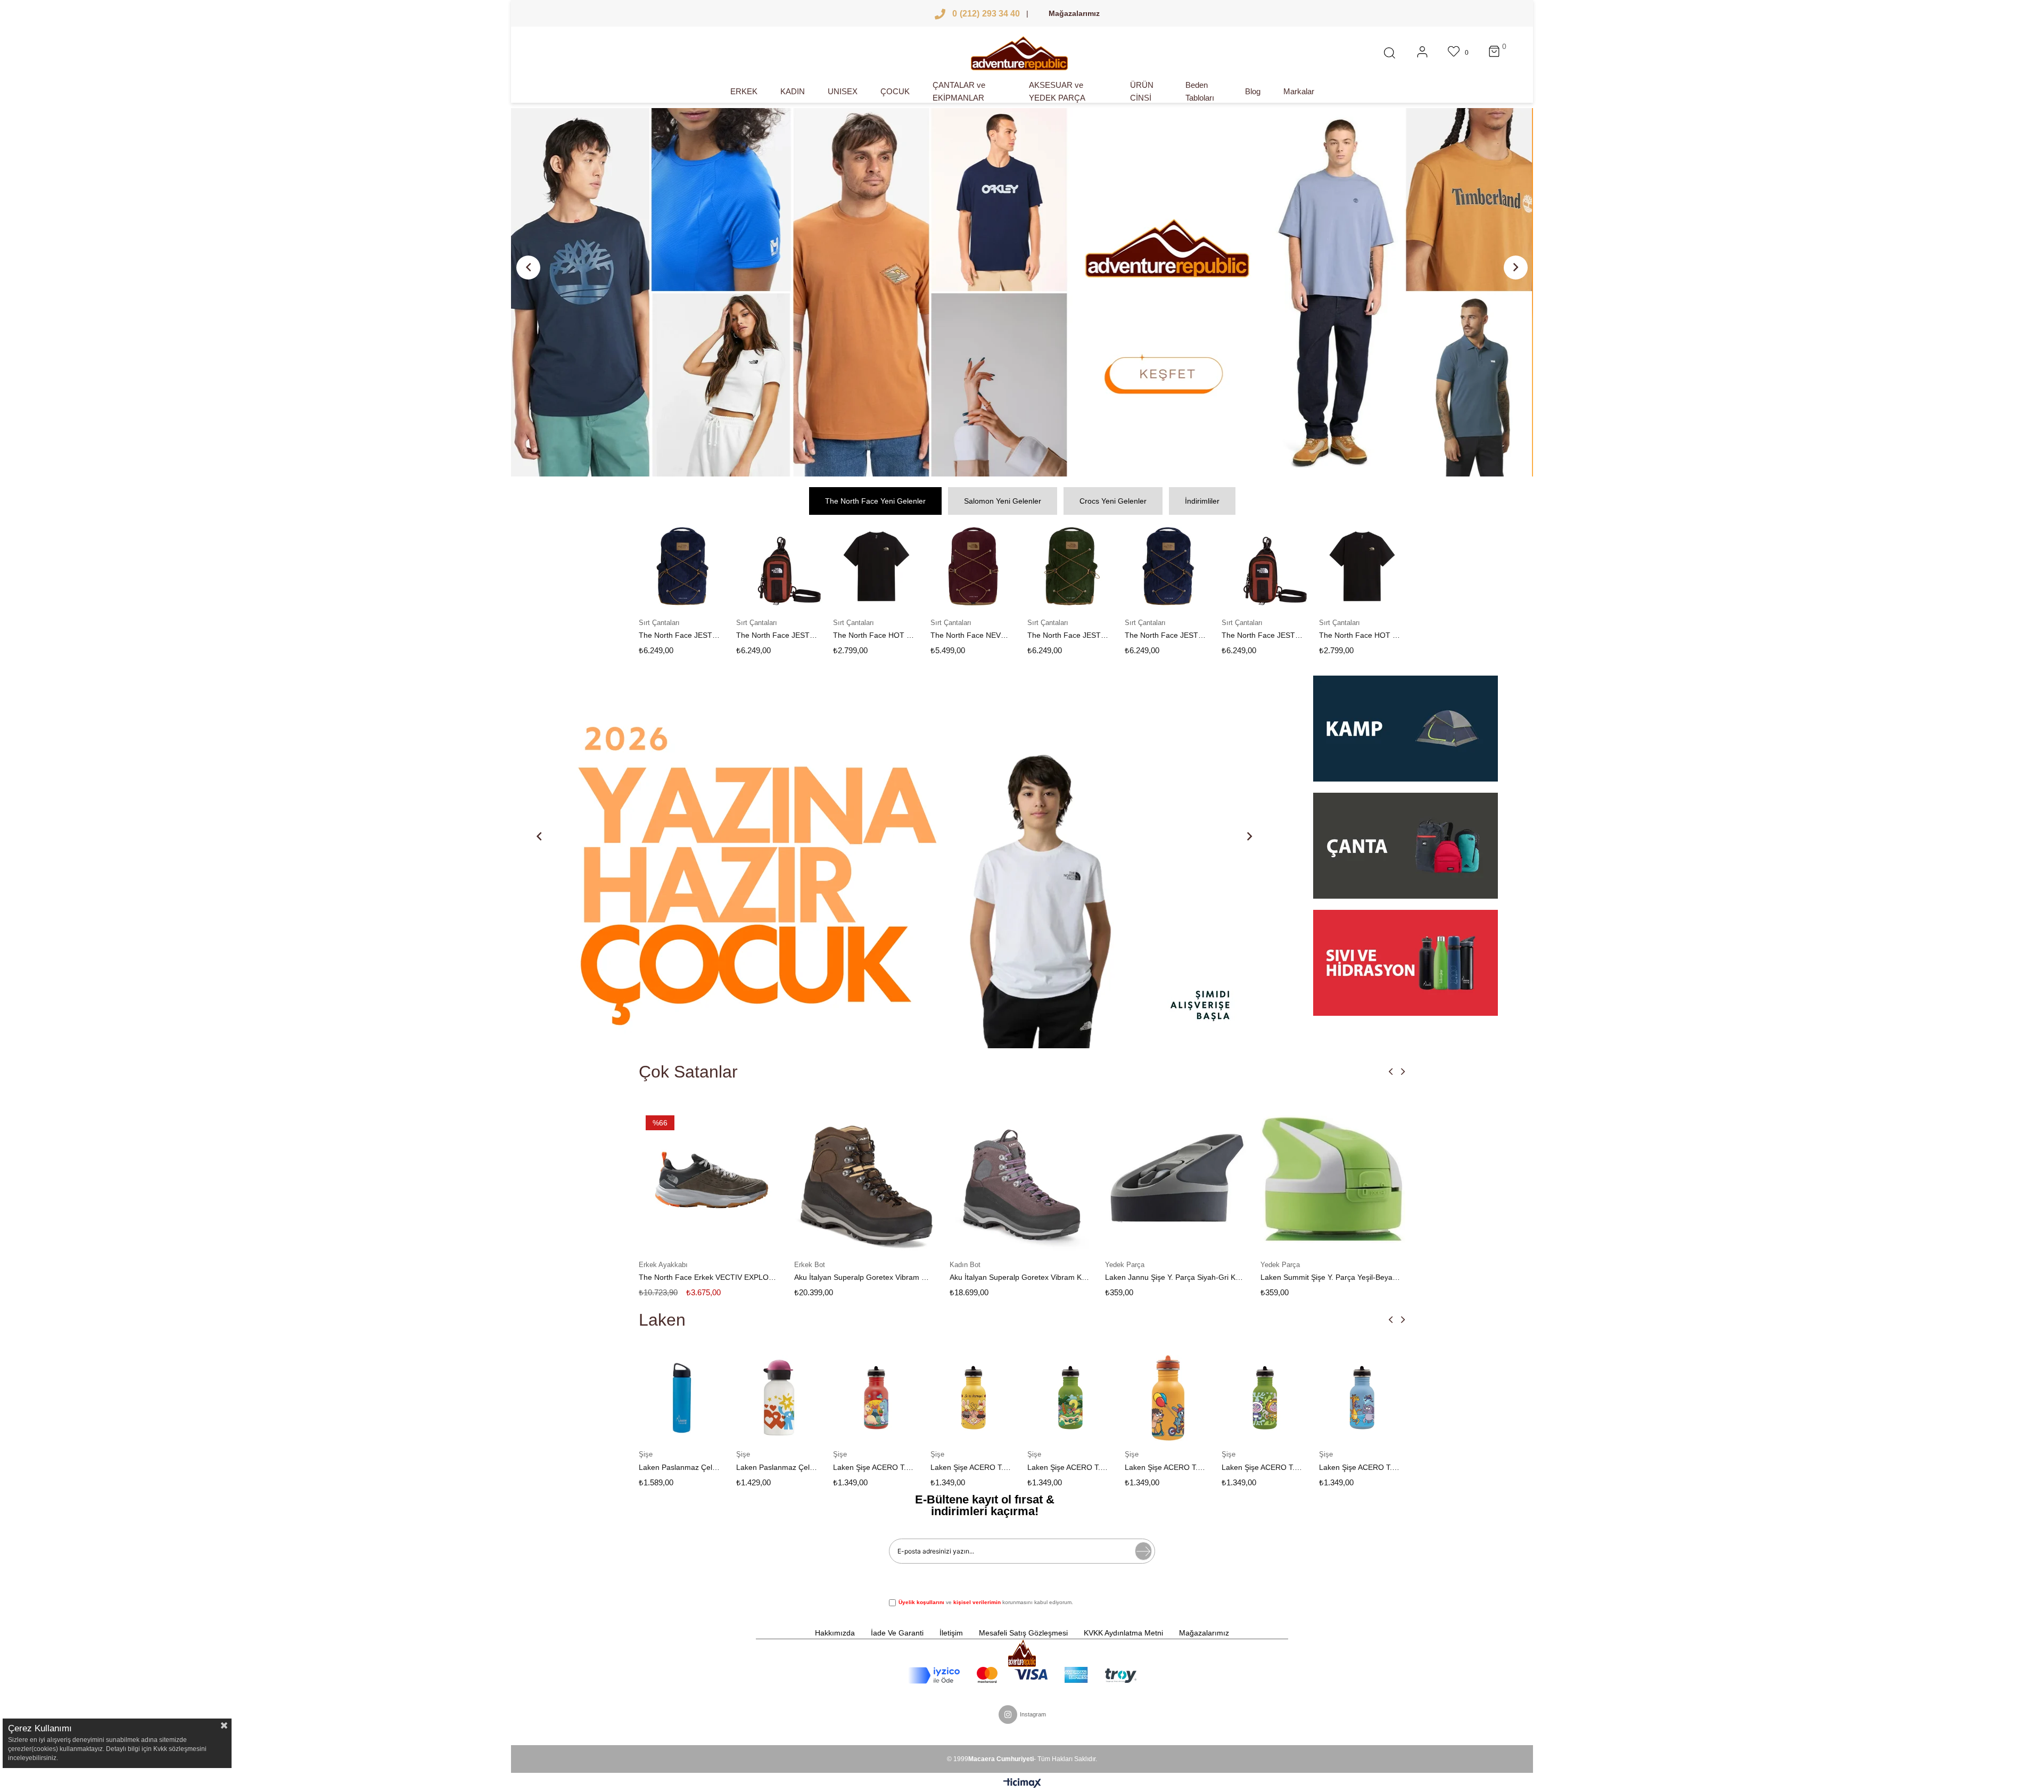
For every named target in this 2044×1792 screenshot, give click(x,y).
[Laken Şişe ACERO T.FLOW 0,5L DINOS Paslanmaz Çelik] (780, 1398)
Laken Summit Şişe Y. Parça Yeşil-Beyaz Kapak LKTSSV (1175, 1277)
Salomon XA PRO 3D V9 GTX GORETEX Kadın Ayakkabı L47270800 (1330, 1277)
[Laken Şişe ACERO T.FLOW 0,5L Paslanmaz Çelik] (1071, 1398)
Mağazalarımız (1074, 13)
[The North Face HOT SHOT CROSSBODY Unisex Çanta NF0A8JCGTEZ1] (689, 566)
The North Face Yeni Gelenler (875, 501)
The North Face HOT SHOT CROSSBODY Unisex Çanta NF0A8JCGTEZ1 (686, 635)
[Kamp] (1405, 734)
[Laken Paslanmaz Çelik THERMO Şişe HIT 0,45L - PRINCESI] (683, 1398)
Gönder (1143, 1551)
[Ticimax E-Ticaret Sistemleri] (1022, 1784)
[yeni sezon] (1022, 292)
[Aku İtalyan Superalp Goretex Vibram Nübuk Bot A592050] (711, 1179)
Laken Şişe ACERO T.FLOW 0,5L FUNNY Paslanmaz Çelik (971, 1467)
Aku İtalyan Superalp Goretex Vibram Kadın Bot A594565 (864, 1277)
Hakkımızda (835, 1633)
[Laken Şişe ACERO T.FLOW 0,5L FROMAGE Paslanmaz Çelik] (877, 1398)
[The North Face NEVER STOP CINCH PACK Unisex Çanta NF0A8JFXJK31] (785, 566)
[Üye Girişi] (1422, 53)
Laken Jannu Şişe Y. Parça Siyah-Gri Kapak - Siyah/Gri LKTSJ (1019, 1277)
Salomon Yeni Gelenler (1003, 501)
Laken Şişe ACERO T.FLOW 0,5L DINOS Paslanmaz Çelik (777, 1467)
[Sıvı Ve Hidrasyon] (1405, 963)
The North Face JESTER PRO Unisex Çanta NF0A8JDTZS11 (880, 635)
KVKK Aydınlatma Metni (1123, 1633)
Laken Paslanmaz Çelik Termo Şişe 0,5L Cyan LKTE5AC (1360, 1467)
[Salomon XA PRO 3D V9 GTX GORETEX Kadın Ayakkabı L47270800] (1333, 1179)
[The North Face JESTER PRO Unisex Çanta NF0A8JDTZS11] (883, 566)
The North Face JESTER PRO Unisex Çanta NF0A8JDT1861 (1074, 635)
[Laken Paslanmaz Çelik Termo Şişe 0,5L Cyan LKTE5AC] (1362, 1398)
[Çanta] (1405, 851)
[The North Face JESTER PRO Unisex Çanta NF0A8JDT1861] (1077, 566)
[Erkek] (774, 862)
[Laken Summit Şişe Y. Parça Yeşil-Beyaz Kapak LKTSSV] (1177, 1179)
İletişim (951, 1633)
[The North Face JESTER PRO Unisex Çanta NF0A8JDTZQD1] (980, 566)
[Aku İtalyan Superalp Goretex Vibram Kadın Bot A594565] (867, 1179)
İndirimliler (1202, 501)
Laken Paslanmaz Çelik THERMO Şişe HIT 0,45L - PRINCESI (680, 1467)
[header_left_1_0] (1022, 1653)
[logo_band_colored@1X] (1022, 1675)
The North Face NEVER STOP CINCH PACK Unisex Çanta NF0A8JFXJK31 (783, 635)
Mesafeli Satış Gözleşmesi (1023, 1633)
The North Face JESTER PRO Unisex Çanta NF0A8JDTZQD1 (977, 635)
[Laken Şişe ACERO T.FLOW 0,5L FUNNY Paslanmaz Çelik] (974, 1398)
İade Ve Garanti (897, 1633)
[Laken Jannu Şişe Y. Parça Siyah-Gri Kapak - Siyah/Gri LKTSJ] (1022, 1179)
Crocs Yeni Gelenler (1113, 501)
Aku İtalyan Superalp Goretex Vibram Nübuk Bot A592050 (708, 1277)
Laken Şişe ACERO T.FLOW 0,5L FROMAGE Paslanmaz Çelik (874, 1467)
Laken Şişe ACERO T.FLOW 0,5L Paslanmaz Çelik (1069, 1467)
